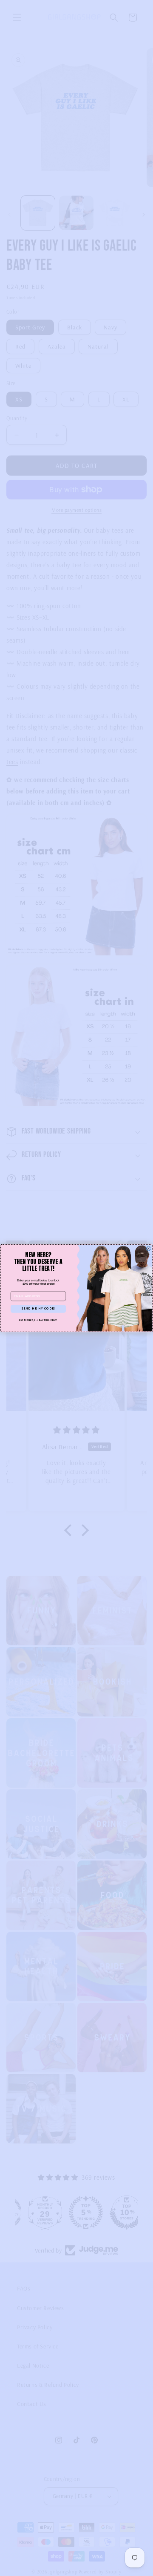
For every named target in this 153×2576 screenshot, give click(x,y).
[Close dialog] (149, 1248)
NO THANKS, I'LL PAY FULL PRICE (38, 1320)
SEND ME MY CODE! (38, 1308)
